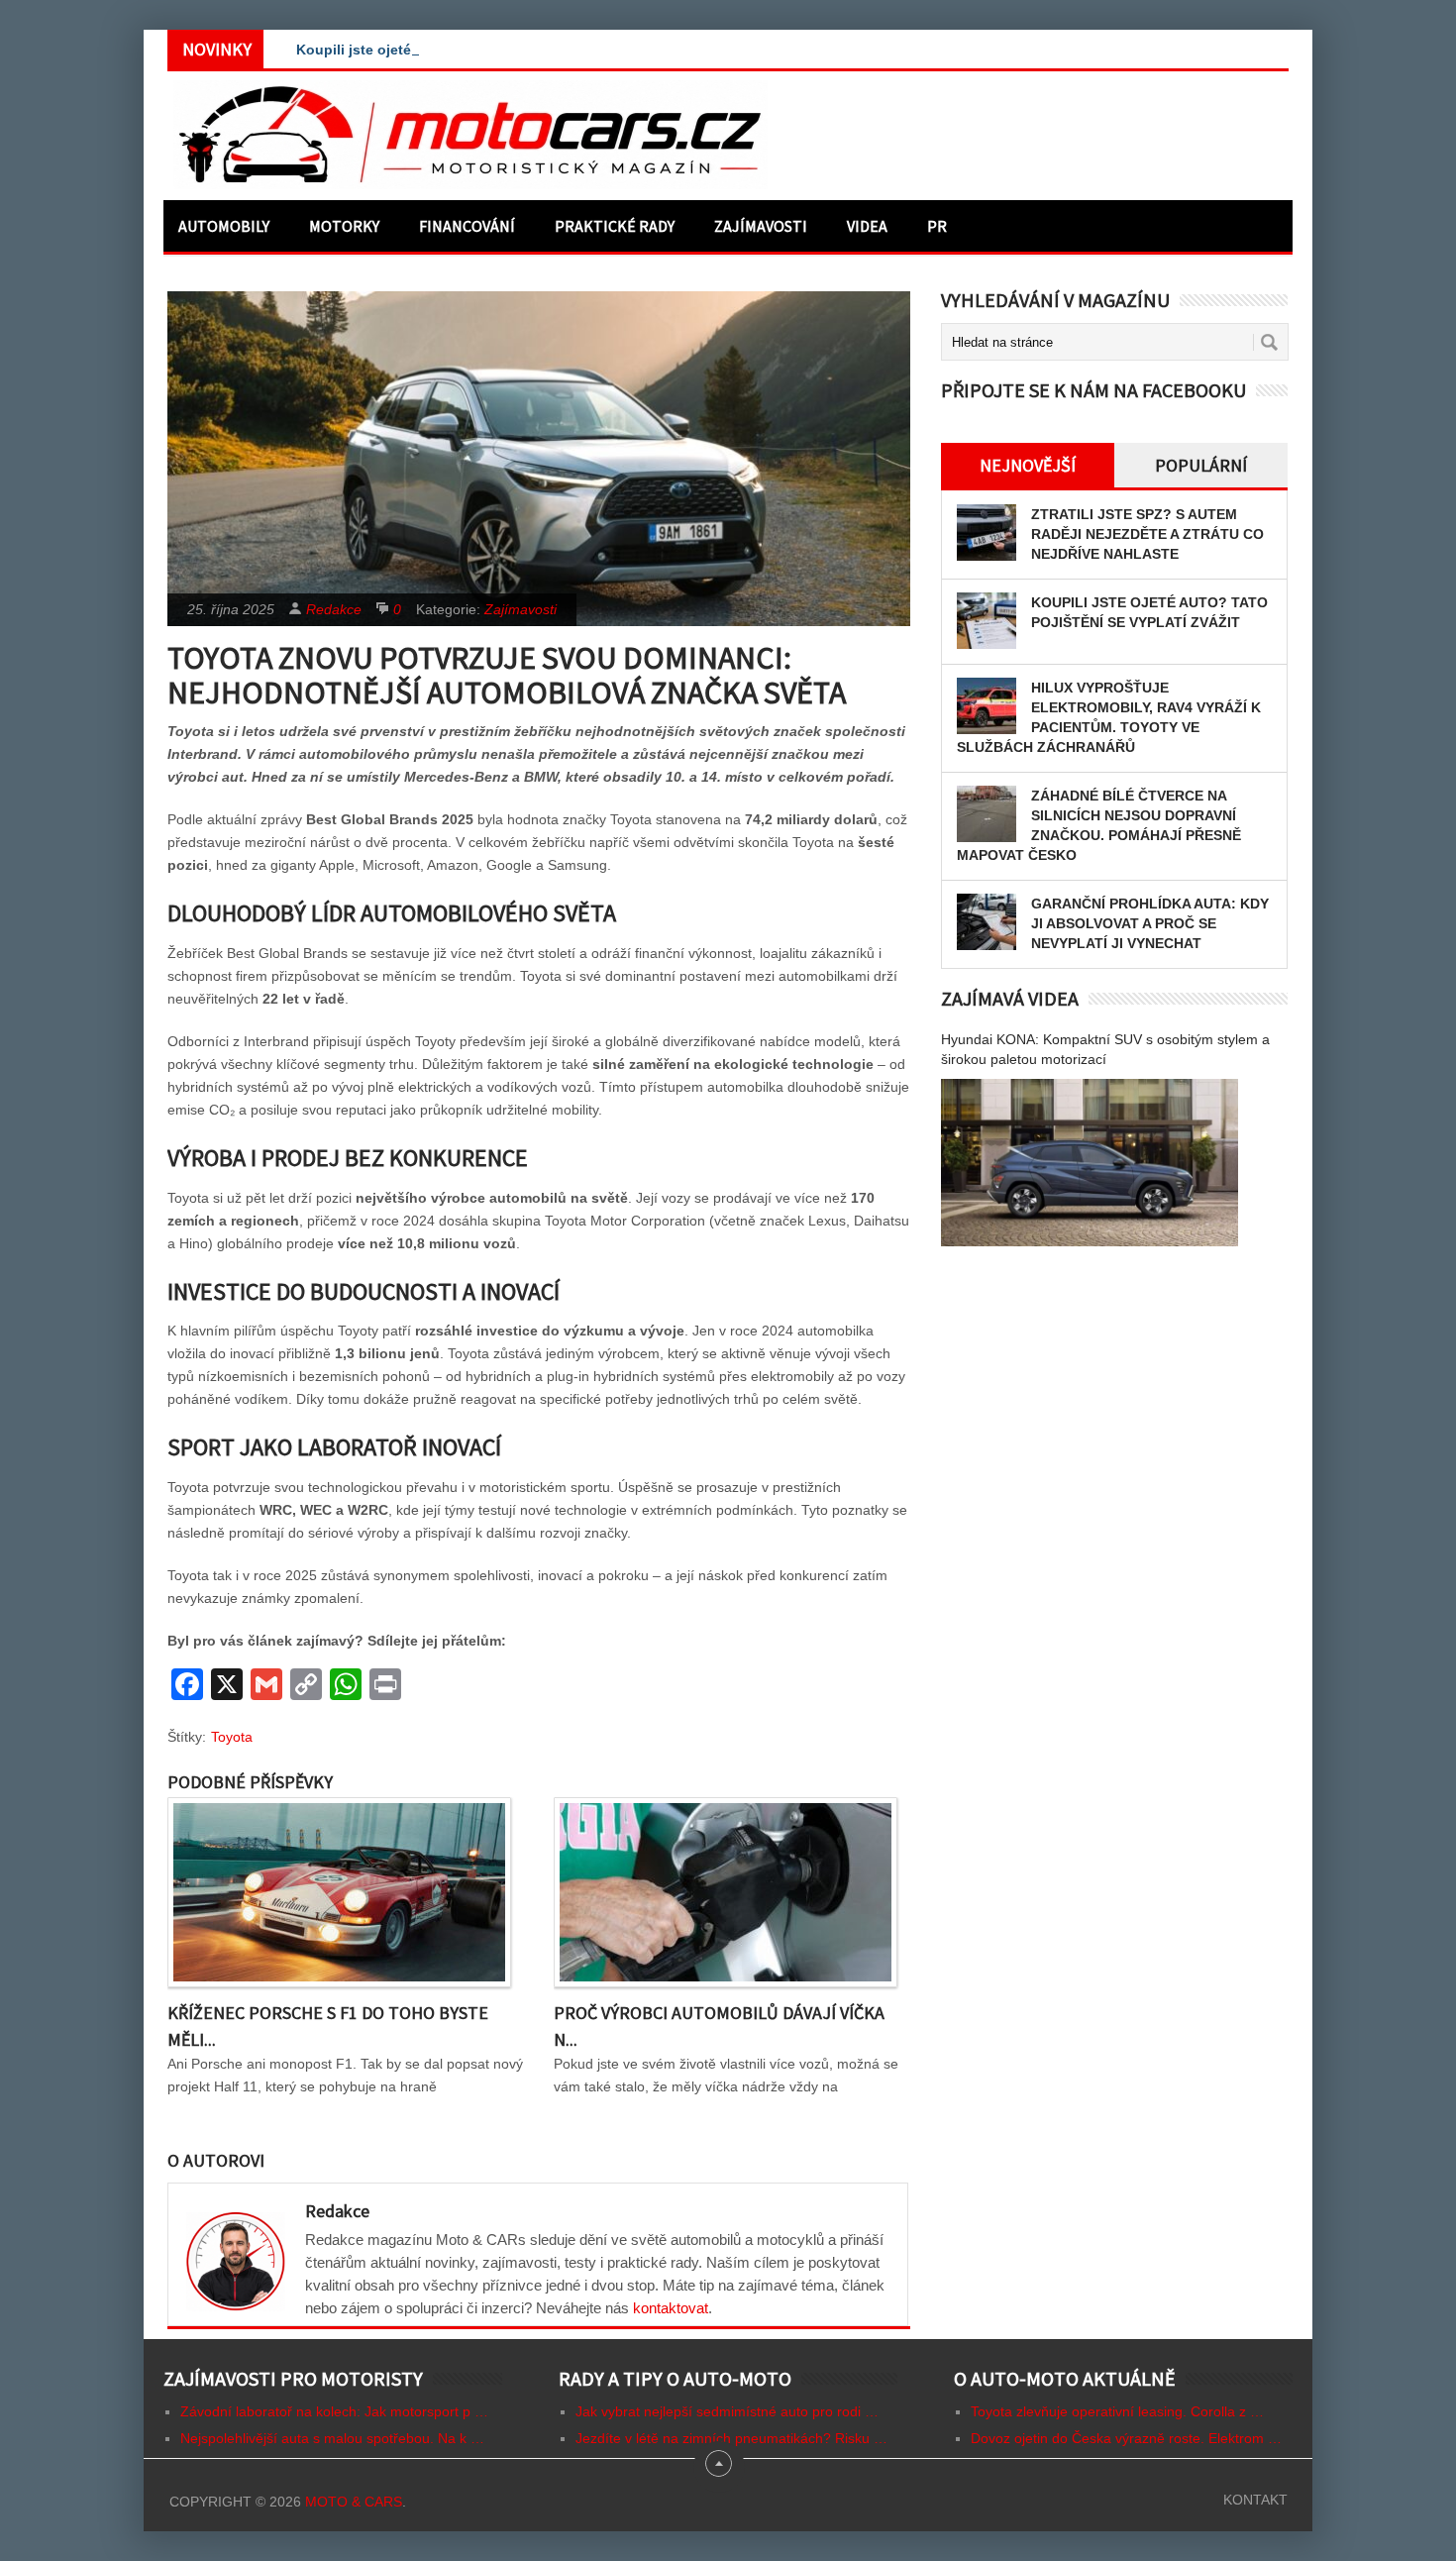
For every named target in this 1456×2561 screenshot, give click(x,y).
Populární (1201, 465)
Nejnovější (1028, 465)
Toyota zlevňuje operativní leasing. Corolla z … (1117, 2411)
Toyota (232, 1737)
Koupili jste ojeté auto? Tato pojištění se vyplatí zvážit (480, 50)
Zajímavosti (761, 226)
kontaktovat (671, 2308)
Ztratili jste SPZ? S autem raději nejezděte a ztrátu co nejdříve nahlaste (1147, 534)
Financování (467, 226)
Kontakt (1255, 2500)
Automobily (224, 226)
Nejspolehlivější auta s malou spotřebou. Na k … (332, 2438)
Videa (867, 226)
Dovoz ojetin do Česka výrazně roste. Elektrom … (1126, 2438)
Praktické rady (615, 226)
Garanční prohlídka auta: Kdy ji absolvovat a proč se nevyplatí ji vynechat (1150, 923)
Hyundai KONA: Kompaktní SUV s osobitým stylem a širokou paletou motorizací (1105, 1049)
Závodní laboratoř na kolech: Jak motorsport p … (334, 2411)
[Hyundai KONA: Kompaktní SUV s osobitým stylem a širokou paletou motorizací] (1090, 1163)
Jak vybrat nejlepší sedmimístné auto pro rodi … (727, 2411)
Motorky (344, 226)
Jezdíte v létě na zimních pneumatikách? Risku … (731, 2438)
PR (937, 226)
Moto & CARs (354, 2502)
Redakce (334, 609)
